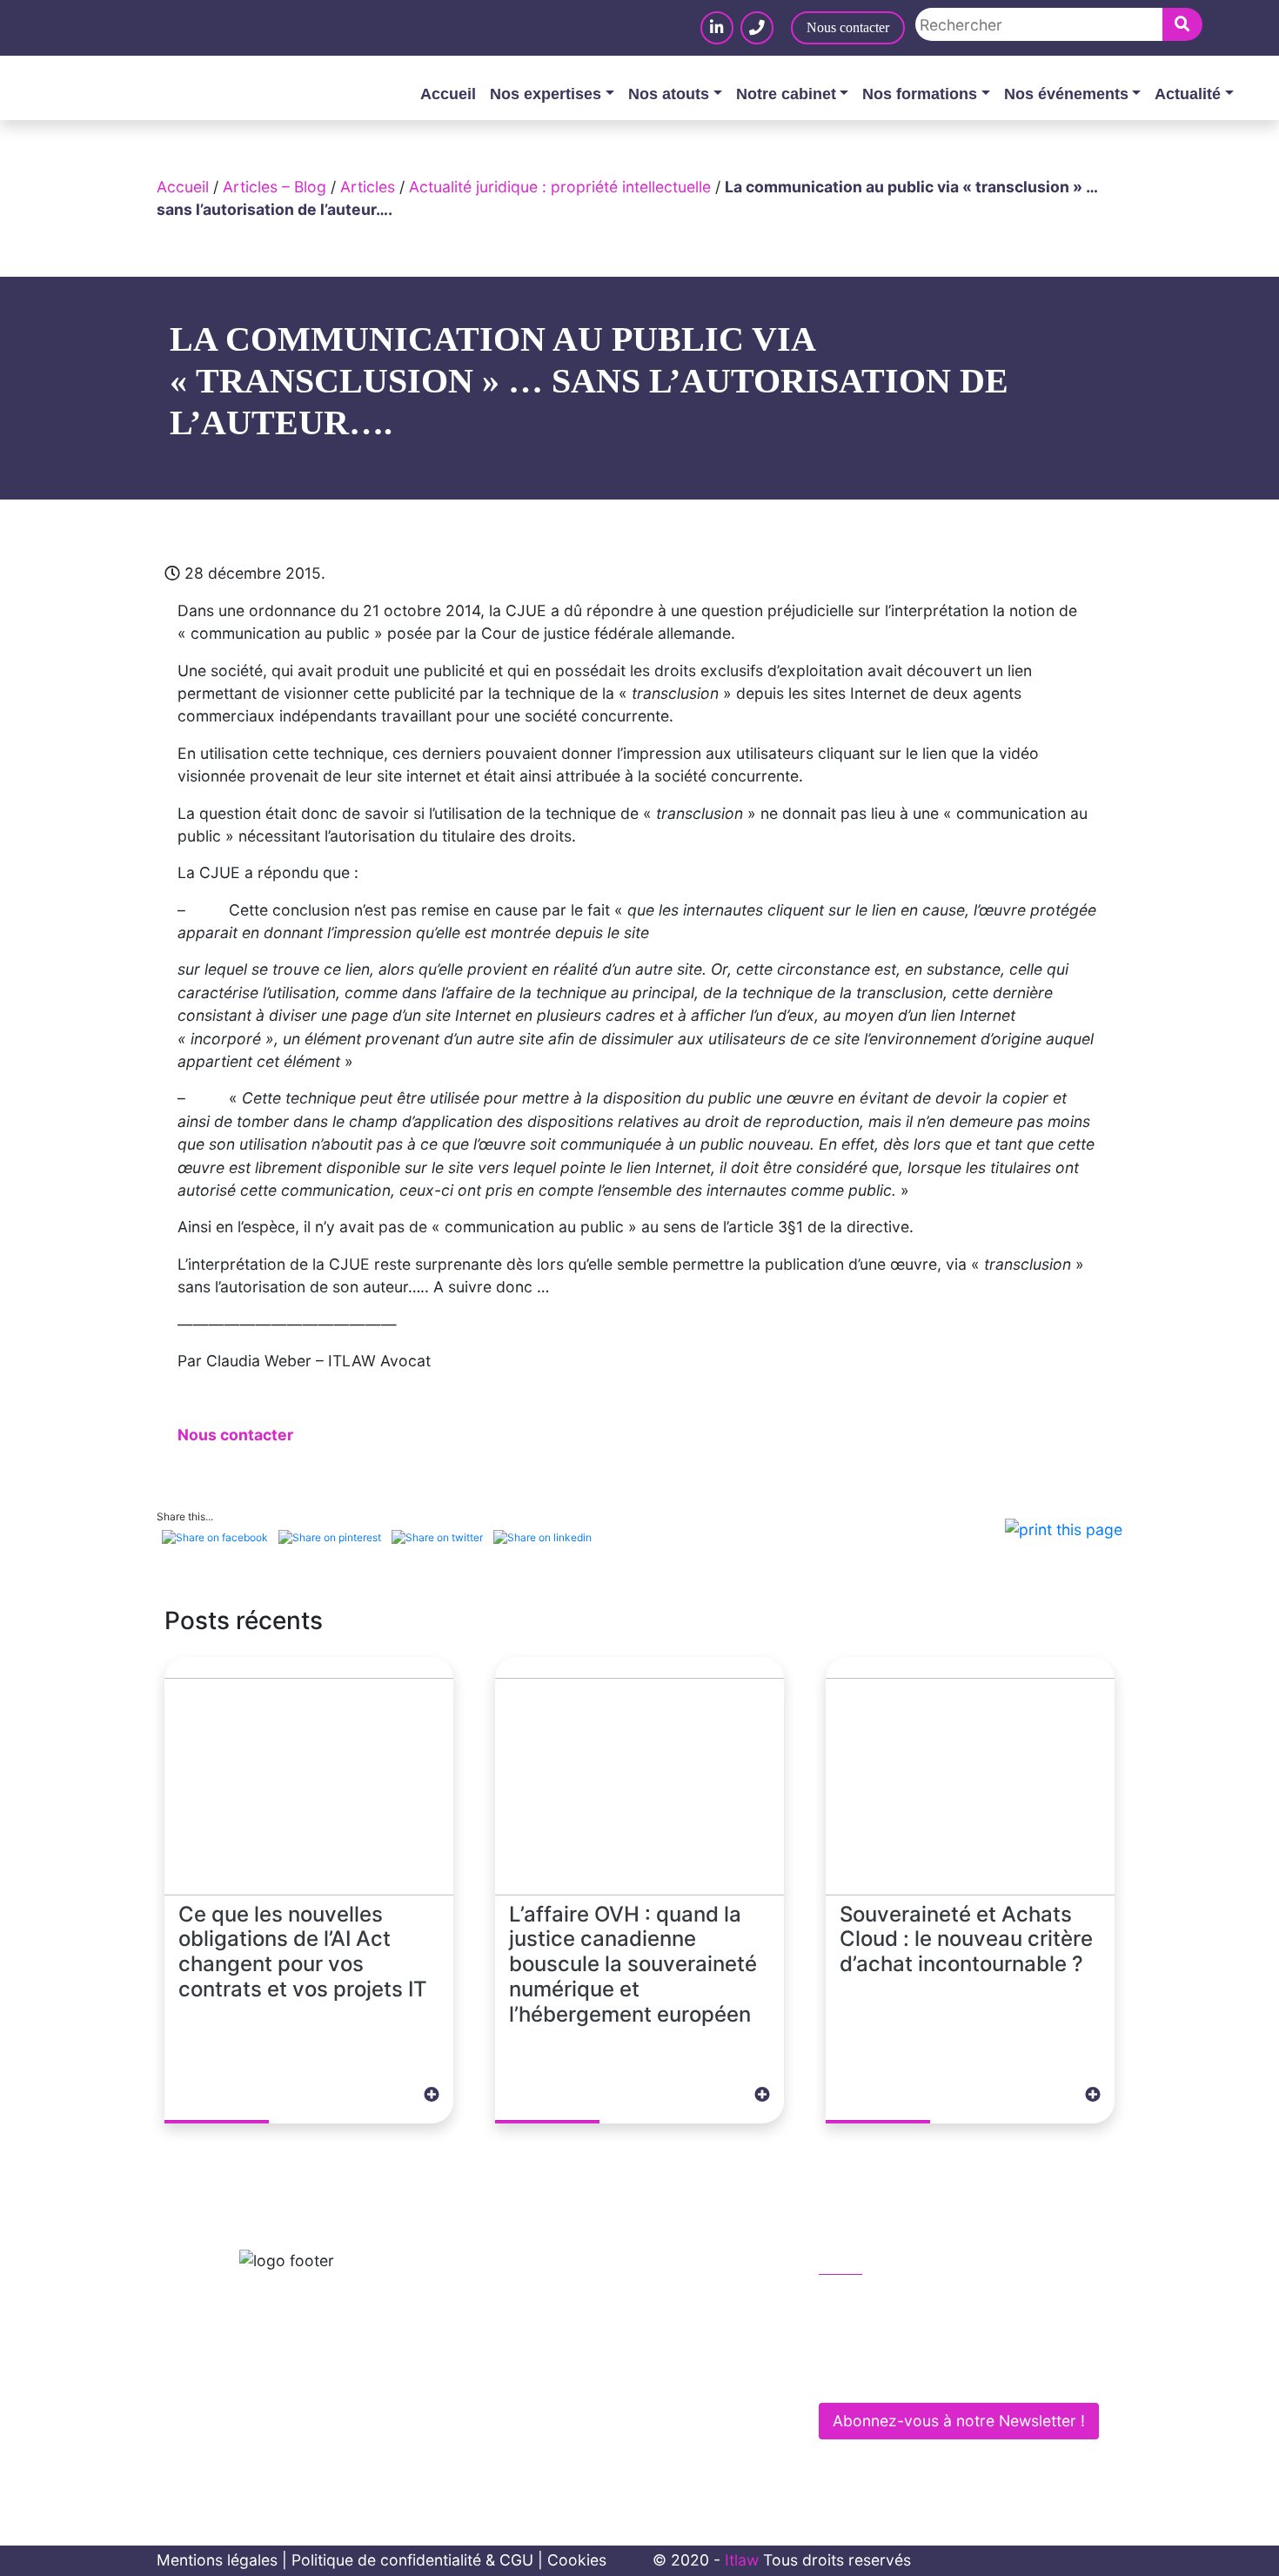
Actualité (1188, 94)
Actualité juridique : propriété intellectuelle (560, 187)
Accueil (448, 94)
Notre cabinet (786, 94)
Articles (368, 187)
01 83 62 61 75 (890, 2300)
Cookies (577, 2560)
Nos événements (1066, 94)
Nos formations (920, 94)
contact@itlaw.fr (895, 2336)
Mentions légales (217, 2560)
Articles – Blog (275, 187)
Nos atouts (669, 94)
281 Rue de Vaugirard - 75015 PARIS (963, 2374)
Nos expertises (546, 94)
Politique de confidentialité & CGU (412, 2560)
